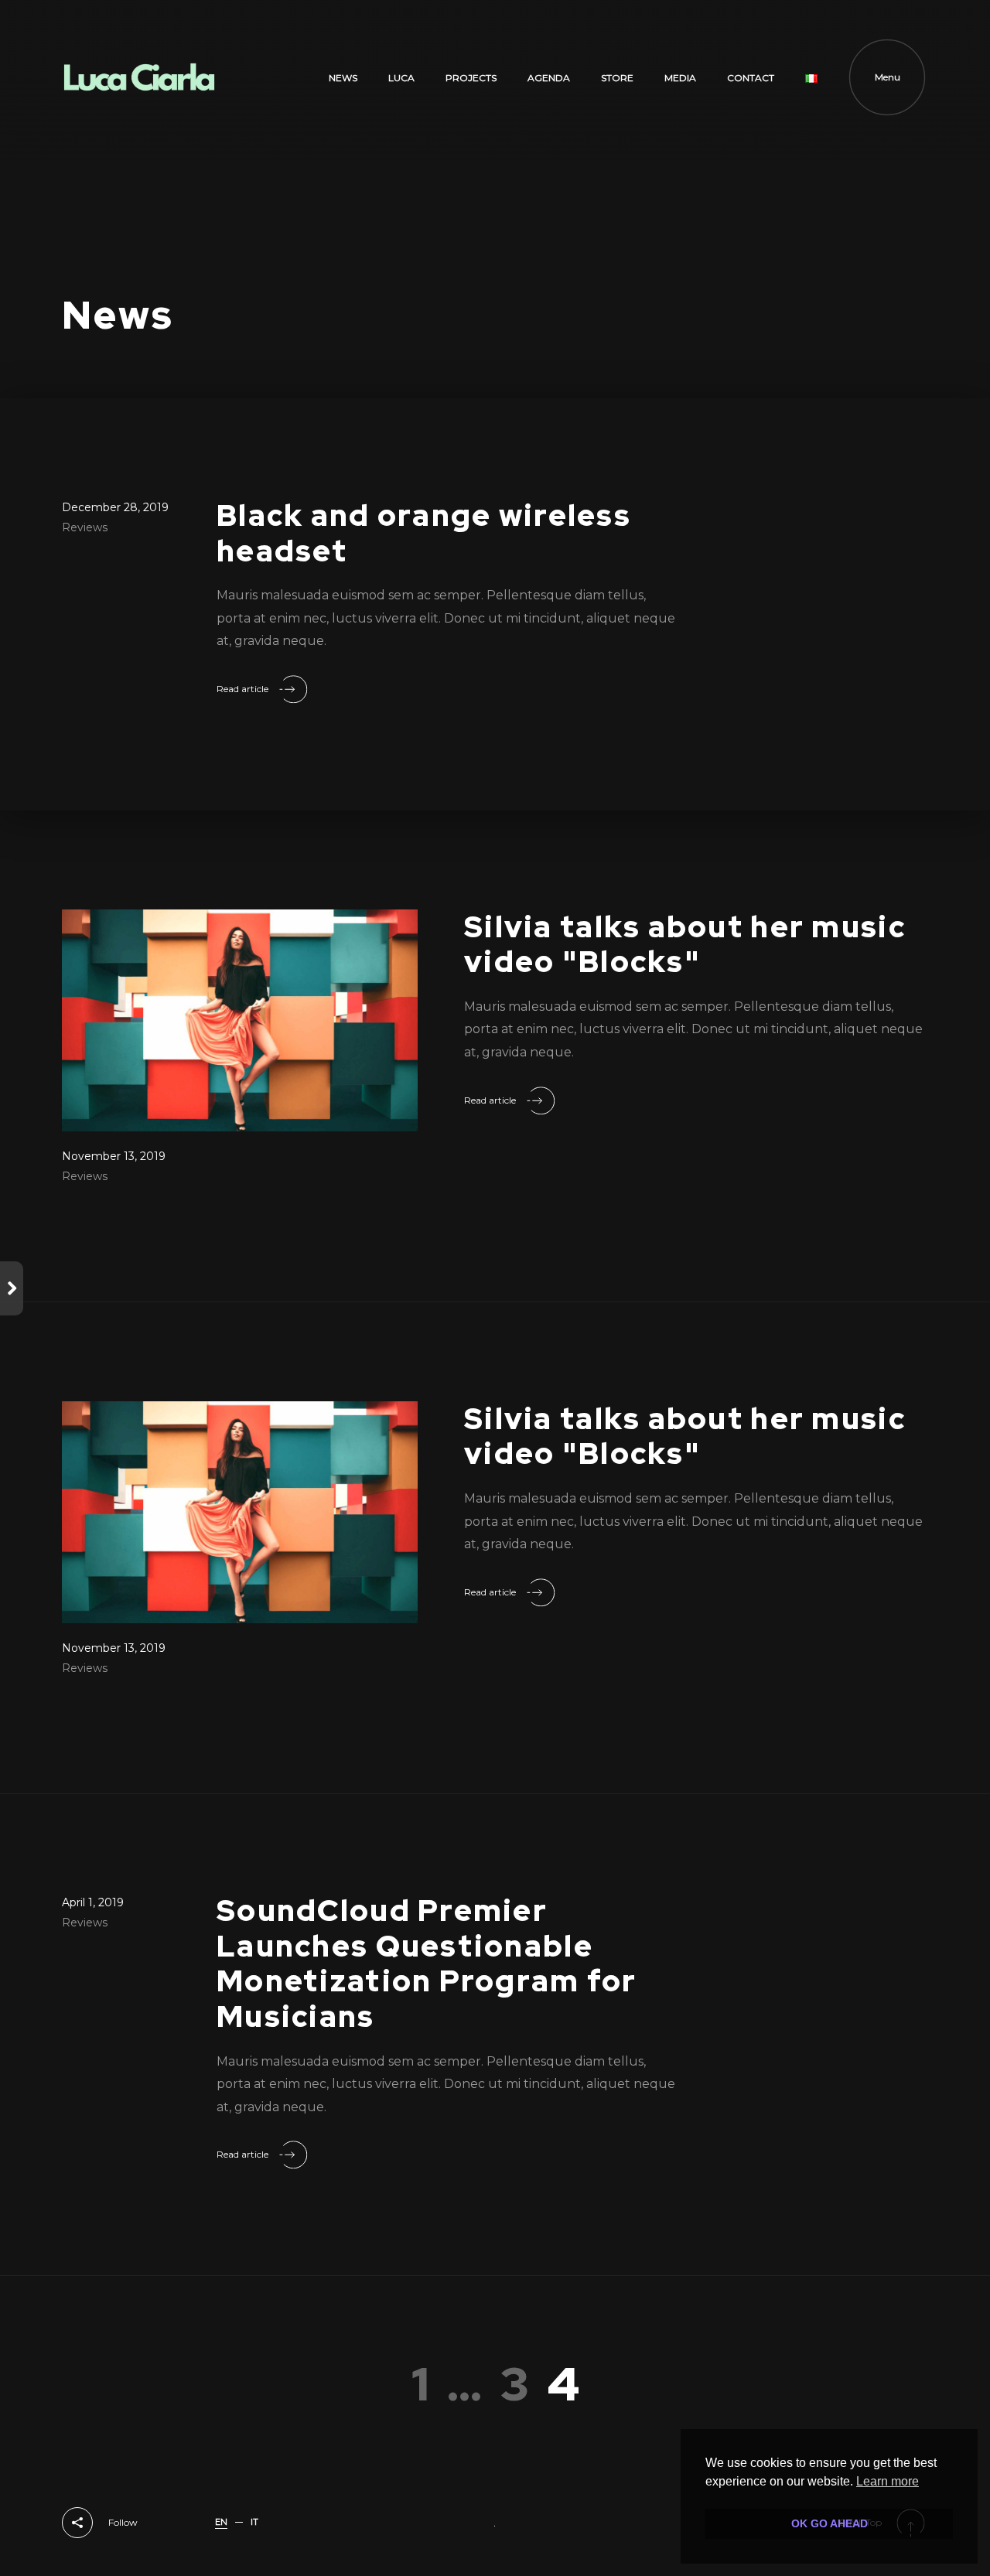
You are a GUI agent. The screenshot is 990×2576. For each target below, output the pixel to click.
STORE (617, 78)
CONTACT (751, 78)
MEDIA (680, 78)
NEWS (343, 78)
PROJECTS (471, 78)
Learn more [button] (888, 2481)
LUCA (401, 78)
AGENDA (549, 78)
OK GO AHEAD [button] (830, 2523)
